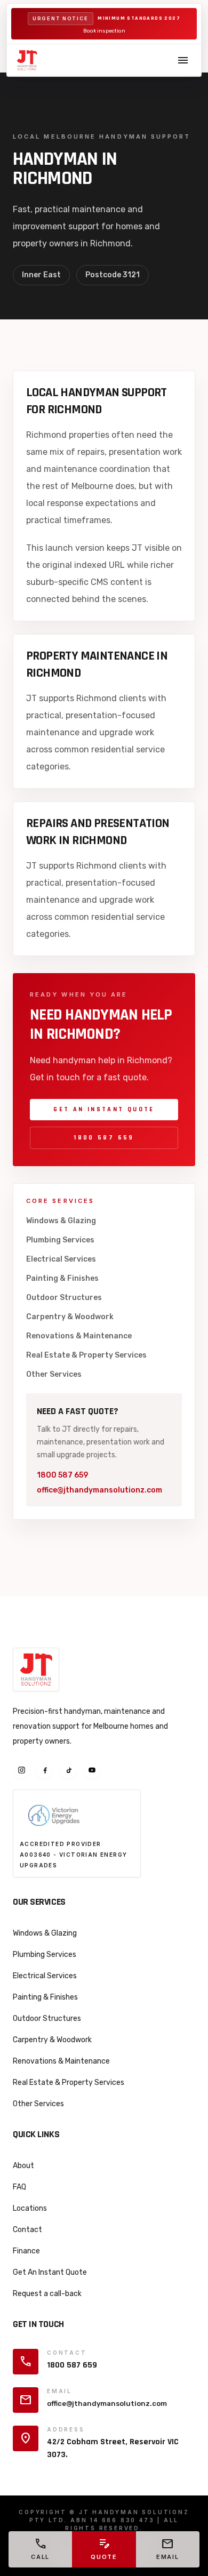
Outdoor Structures (64, 1298)
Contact (27, 2230)
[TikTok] (68, 1770)
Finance (26, 2251)
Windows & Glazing (61, 1221)
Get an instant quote (104, 1109)
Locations (30, 2208)
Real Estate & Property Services (86, 1355)
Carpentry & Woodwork (70, 1317)
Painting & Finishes (62, 1278)
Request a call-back (47, 2294)
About (23, 2166)
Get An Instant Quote (50, 2272)
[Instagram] (21, 1770)
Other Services (54, 1374)
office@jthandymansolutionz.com (99, 1490)
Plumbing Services (60, 1240)
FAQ (19, 2187)
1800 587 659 (104, 1138)
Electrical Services (61, 1259)
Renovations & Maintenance (79, 1336)
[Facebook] (45, 1770)
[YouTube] (92, 1770)
